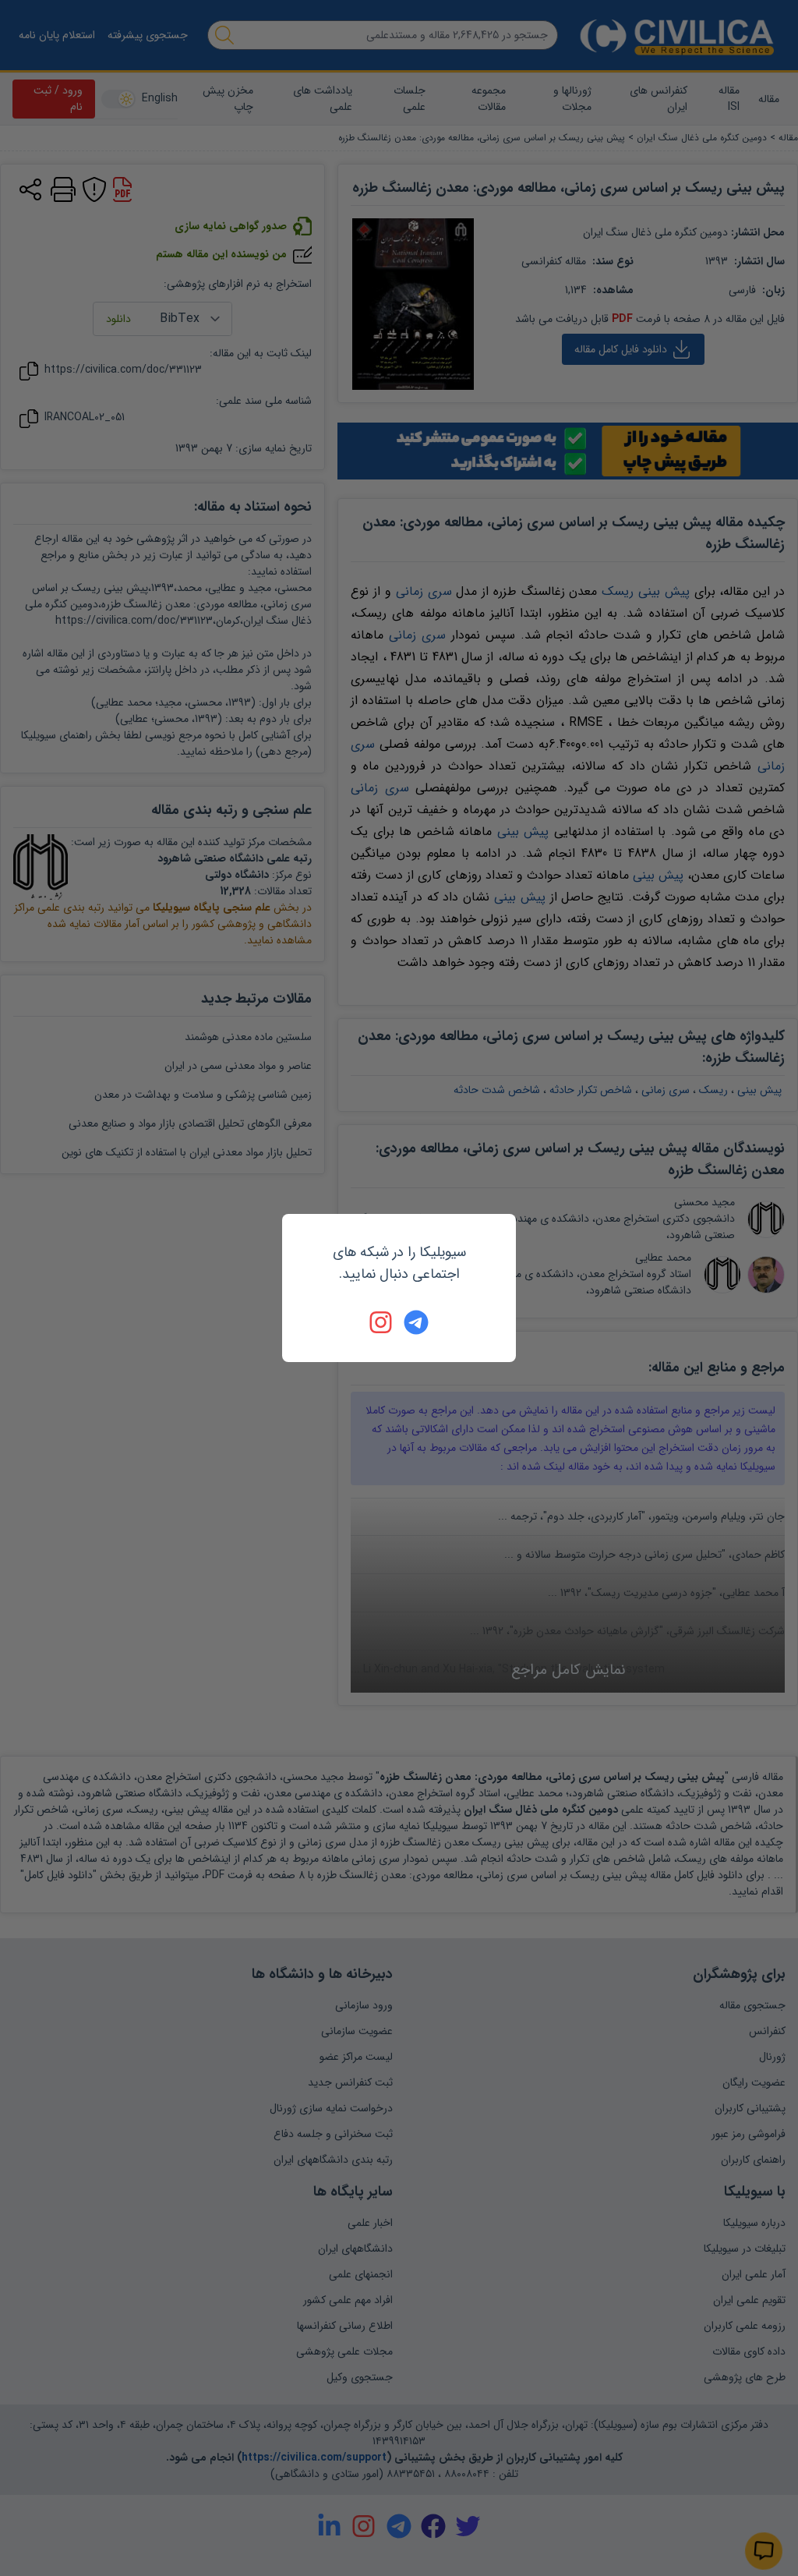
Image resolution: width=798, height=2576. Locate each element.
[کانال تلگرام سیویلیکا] (416, 1322)
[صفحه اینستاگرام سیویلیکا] (382, 1322)
